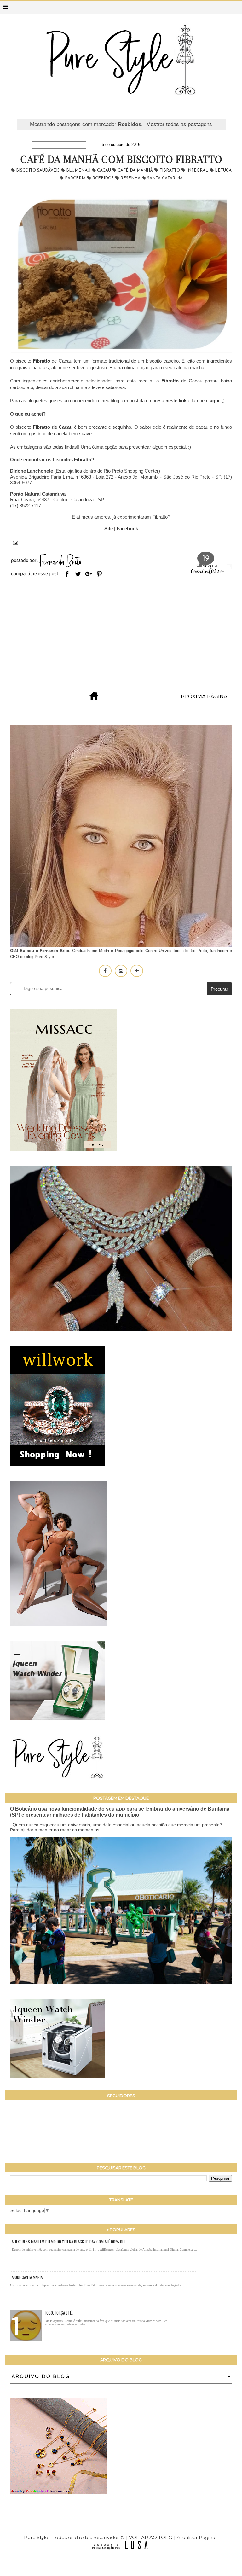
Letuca (223, 170)
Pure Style (37, 2537)
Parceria (76, 178)
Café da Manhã (136, 170)
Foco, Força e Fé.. (59, 2313)
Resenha (131, 178)
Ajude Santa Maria (27, 2277)
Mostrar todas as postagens (179, 124)
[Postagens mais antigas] (205, 698)
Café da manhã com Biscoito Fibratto (121, 159)
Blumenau (79, 170)
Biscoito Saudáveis (38, 170)
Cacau (105, 170)
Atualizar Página (196, 2537)
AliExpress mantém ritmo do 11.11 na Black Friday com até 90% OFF (69, 2242)
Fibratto (170, 170)
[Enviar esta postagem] (14, 542)
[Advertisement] (121, 636)
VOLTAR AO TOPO (151, 2537)
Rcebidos (104, 178)
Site (109, 529)
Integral (198, 170)
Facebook (127, 529)
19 (206, 559)
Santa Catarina (165, 178)
